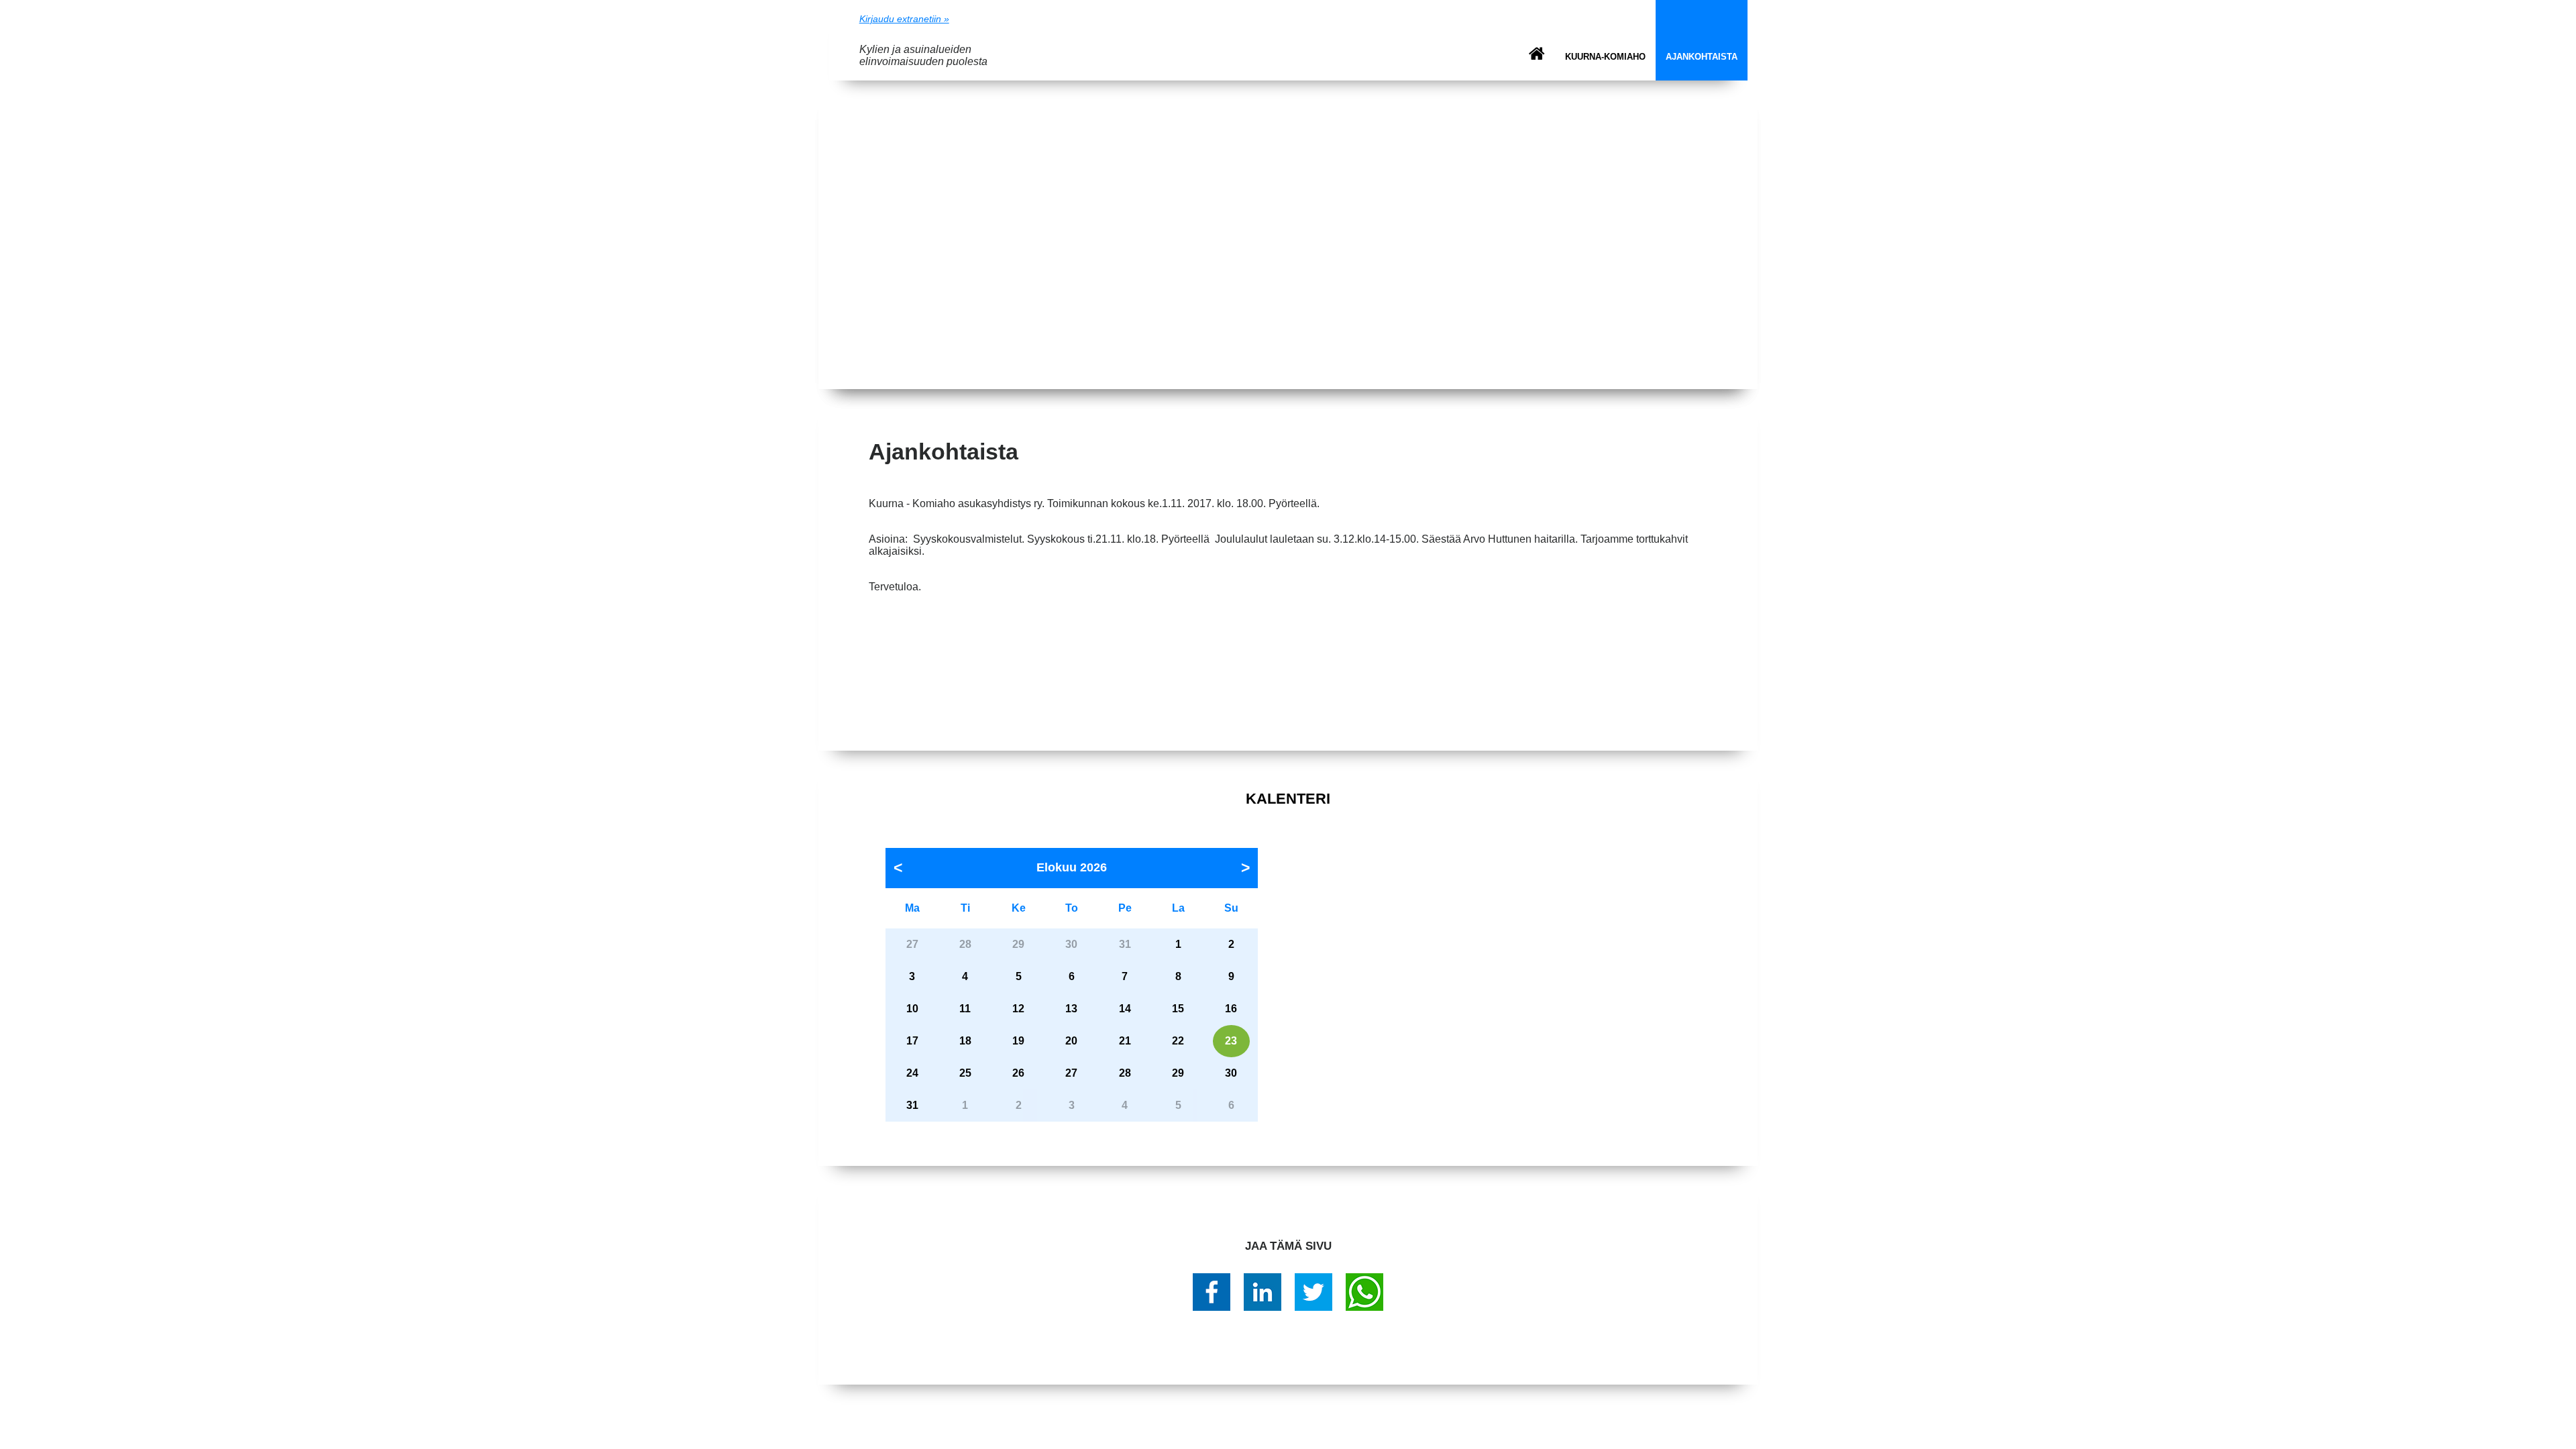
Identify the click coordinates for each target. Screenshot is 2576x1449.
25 (965, 1073)
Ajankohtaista (1702, 57)
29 (1178, 1073)
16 (1231, 1009)
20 (1071, 1041)
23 (1231, 1041)
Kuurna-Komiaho (1605, 57)
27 (1071, 1073)
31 (912, 1105)
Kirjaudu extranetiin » (904, 19)
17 (912, 1041)
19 (1018, 1041)
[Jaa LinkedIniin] (1263, 1292)
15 (1178, 1009)
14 (1125, 1009)
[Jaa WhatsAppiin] (1364, 1292)
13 (1071, 1009)
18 (965, 1041)
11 (965, 1009)
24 (912, 1073)
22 (1178, 1041)
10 (912, 1009)
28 (1125, 1073)
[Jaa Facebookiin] (1212, 1292)
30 (1231, 1073)
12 (1018, 1009)
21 (1125, 1041)
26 (1018, 1073)
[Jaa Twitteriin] (1313, 1292)
